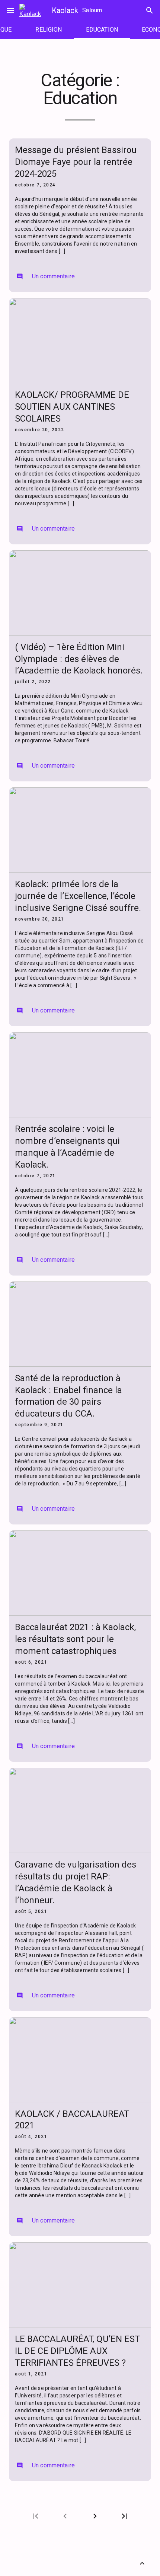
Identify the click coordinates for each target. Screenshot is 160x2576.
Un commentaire (46, 276)
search (150, 10)
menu (10, 10)
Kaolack (65, 10)
